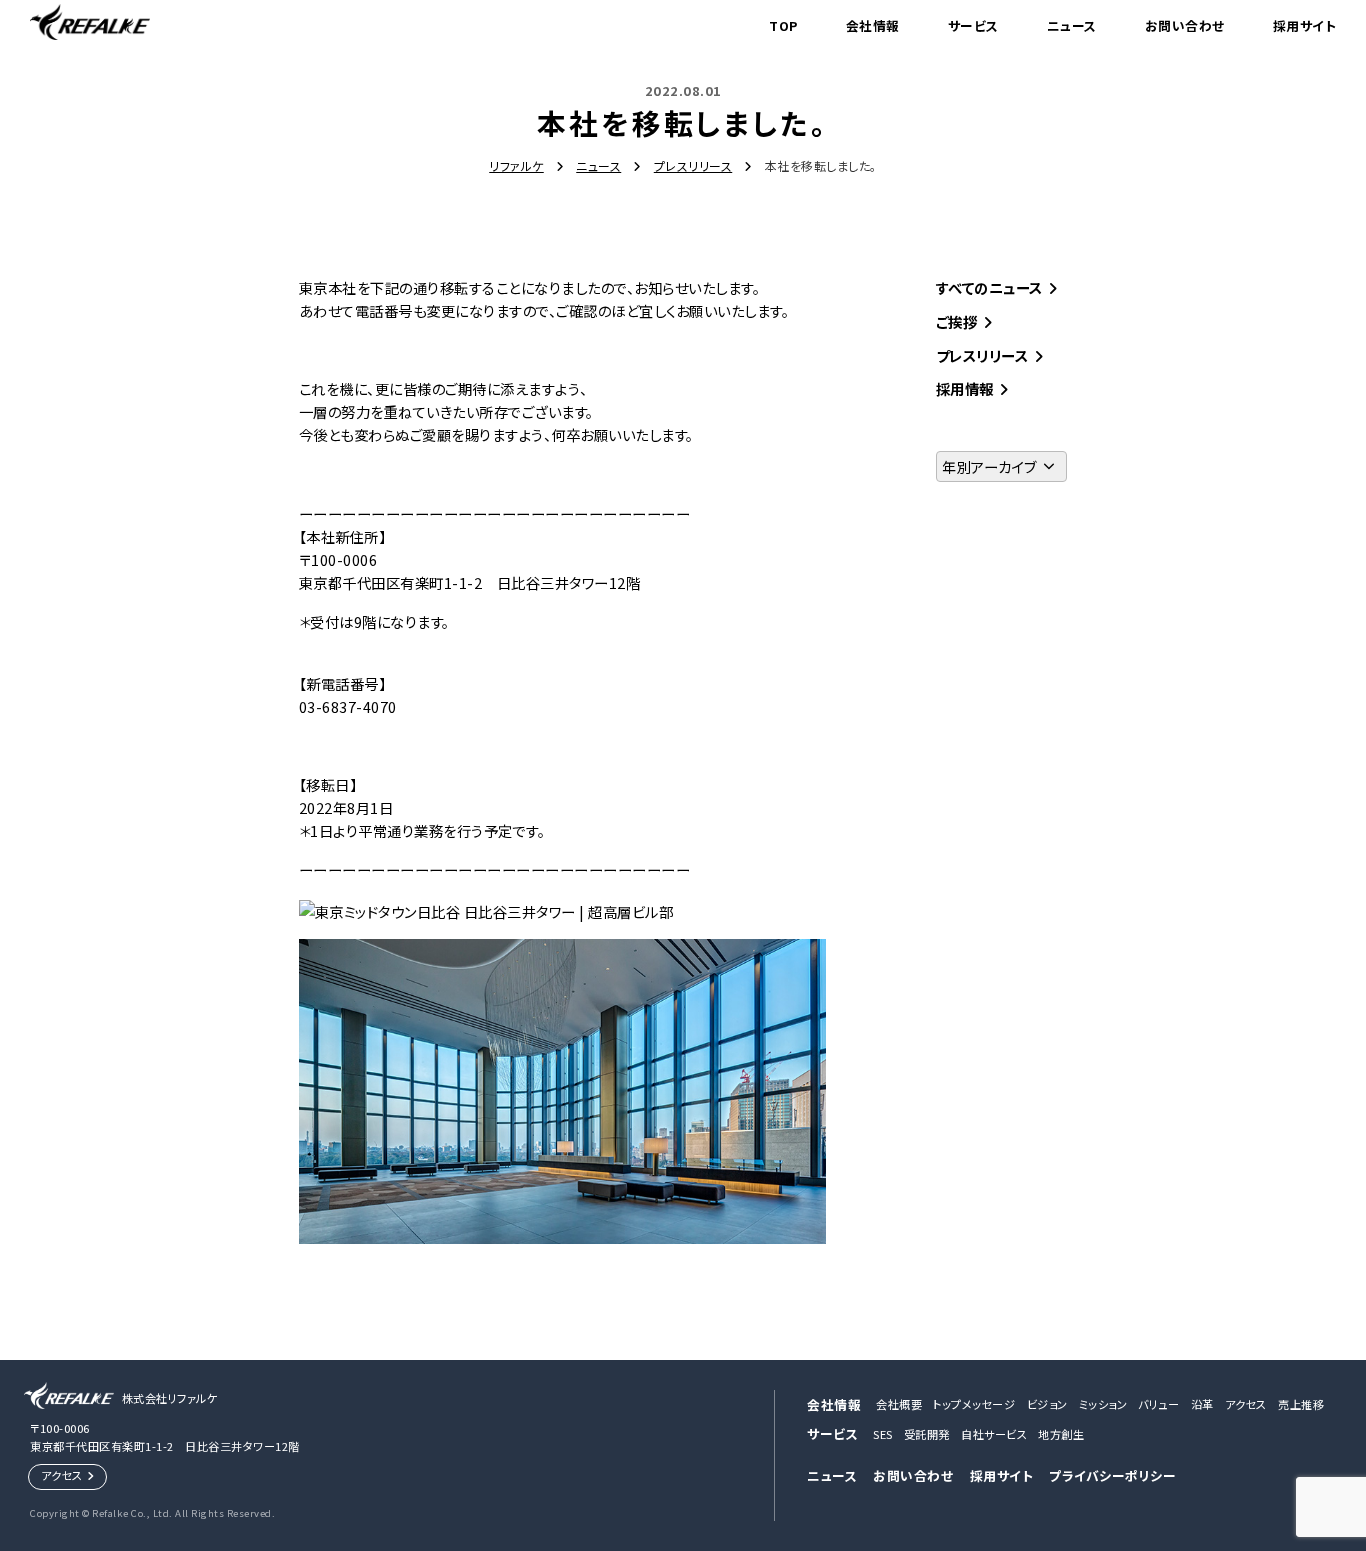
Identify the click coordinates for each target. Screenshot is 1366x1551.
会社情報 (873, 25)
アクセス (62, 1475)
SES (883, 1434)
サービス (973, 25)
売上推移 (1301, 1404)
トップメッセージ (974, 1404)
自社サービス (994, 1434)
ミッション (1103, 1404)
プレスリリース (982, 355)
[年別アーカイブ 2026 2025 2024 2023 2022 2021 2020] (1002, 466)
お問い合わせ (1185, 25)
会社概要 (899, 1404)
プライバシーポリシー (1112, 1475)
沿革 (1202, 1404)
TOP (783, 25)
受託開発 (927, 1434)
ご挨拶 (957, 321)
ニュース (1072, 25)
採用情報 (965, 388)
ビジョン (1047, 1404)
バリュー (1158, 1404)
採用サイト (1305, 25)
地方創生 (1061, 1434)
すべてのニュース (989, 287)
